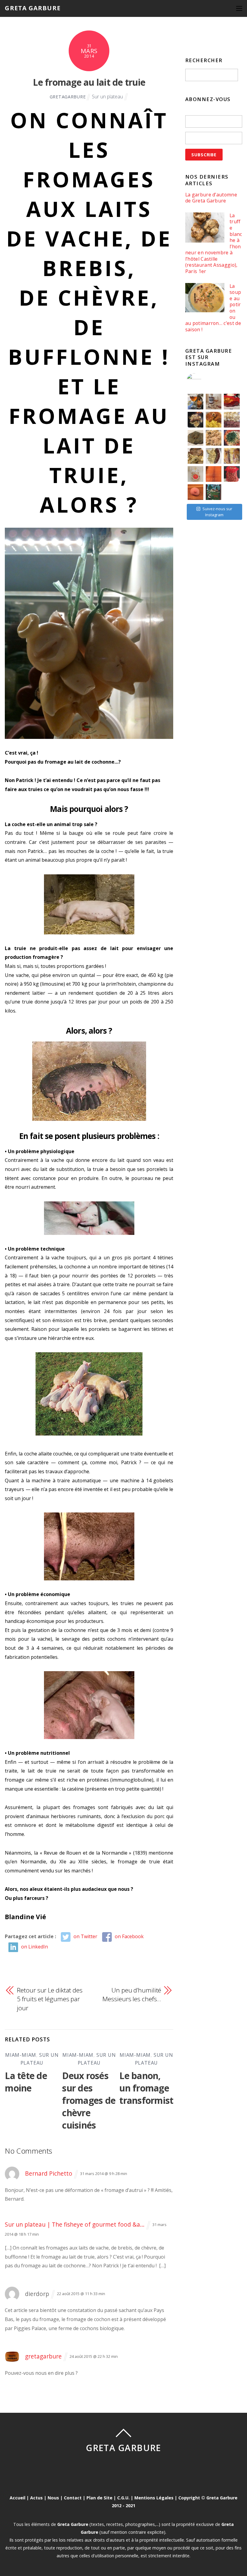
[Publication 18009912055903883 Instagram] (214, 402)
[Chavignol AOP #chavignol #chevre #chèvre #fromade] (232, 492)
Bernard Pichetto (49, 2173)
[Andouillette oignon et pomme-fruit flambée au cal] (195, 420)
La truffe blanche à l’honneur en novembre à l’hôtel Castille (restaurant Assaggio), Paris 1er (214, 243)
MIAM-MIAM (21, 2055)
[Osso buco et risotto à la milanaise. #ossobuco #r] (214, 420)
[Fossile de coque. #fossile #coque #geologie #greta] (195, 438)
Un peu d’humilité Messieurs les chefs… (132, 1995)
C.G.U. (123, 2498)
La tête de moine (26, 2082)
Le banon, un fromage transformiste (149, 2088)
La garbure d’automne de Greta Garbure (211, 198)
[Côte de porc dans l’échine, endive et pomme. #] (195, 456)
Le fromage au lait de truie (89, 82)
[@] (203, 381)
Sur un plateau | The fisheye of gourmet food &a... (75, 2224)
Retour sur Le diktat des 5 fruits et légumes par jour (50, 1999)
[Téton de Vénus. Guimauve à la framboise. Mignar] (195, 492)
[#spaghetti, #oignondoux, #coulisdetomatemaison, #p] (232, 438)
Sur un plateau (107, 97)
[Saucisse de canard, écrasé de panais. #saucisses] (214, 456)
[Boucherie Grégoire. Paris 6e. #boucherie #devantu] (214, 492)
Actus (36, 2498)
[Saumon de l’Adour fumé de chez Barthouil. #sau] (214, 474)
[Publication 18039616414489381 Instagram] (232, 402)
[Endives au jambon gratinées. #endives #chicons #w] (232, 456)
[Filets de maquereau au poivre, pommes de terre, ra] (232, 420)
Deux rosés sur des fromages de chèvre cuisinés (89, 2100)
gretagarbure (68, 97)
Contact (73, 2498)
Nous (53, 2498)
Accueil (17, 2498)
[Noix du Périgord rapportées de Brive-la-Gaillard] (232, 474)
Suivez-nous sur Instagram (217, 512)
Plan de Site (99, 2498)
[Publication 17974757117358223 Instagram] (195, 402)
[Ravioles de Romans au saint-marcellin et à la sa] (214, 438)
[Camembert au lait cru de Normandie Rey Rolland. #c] (195, 474)
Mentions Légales (154, 2498)
